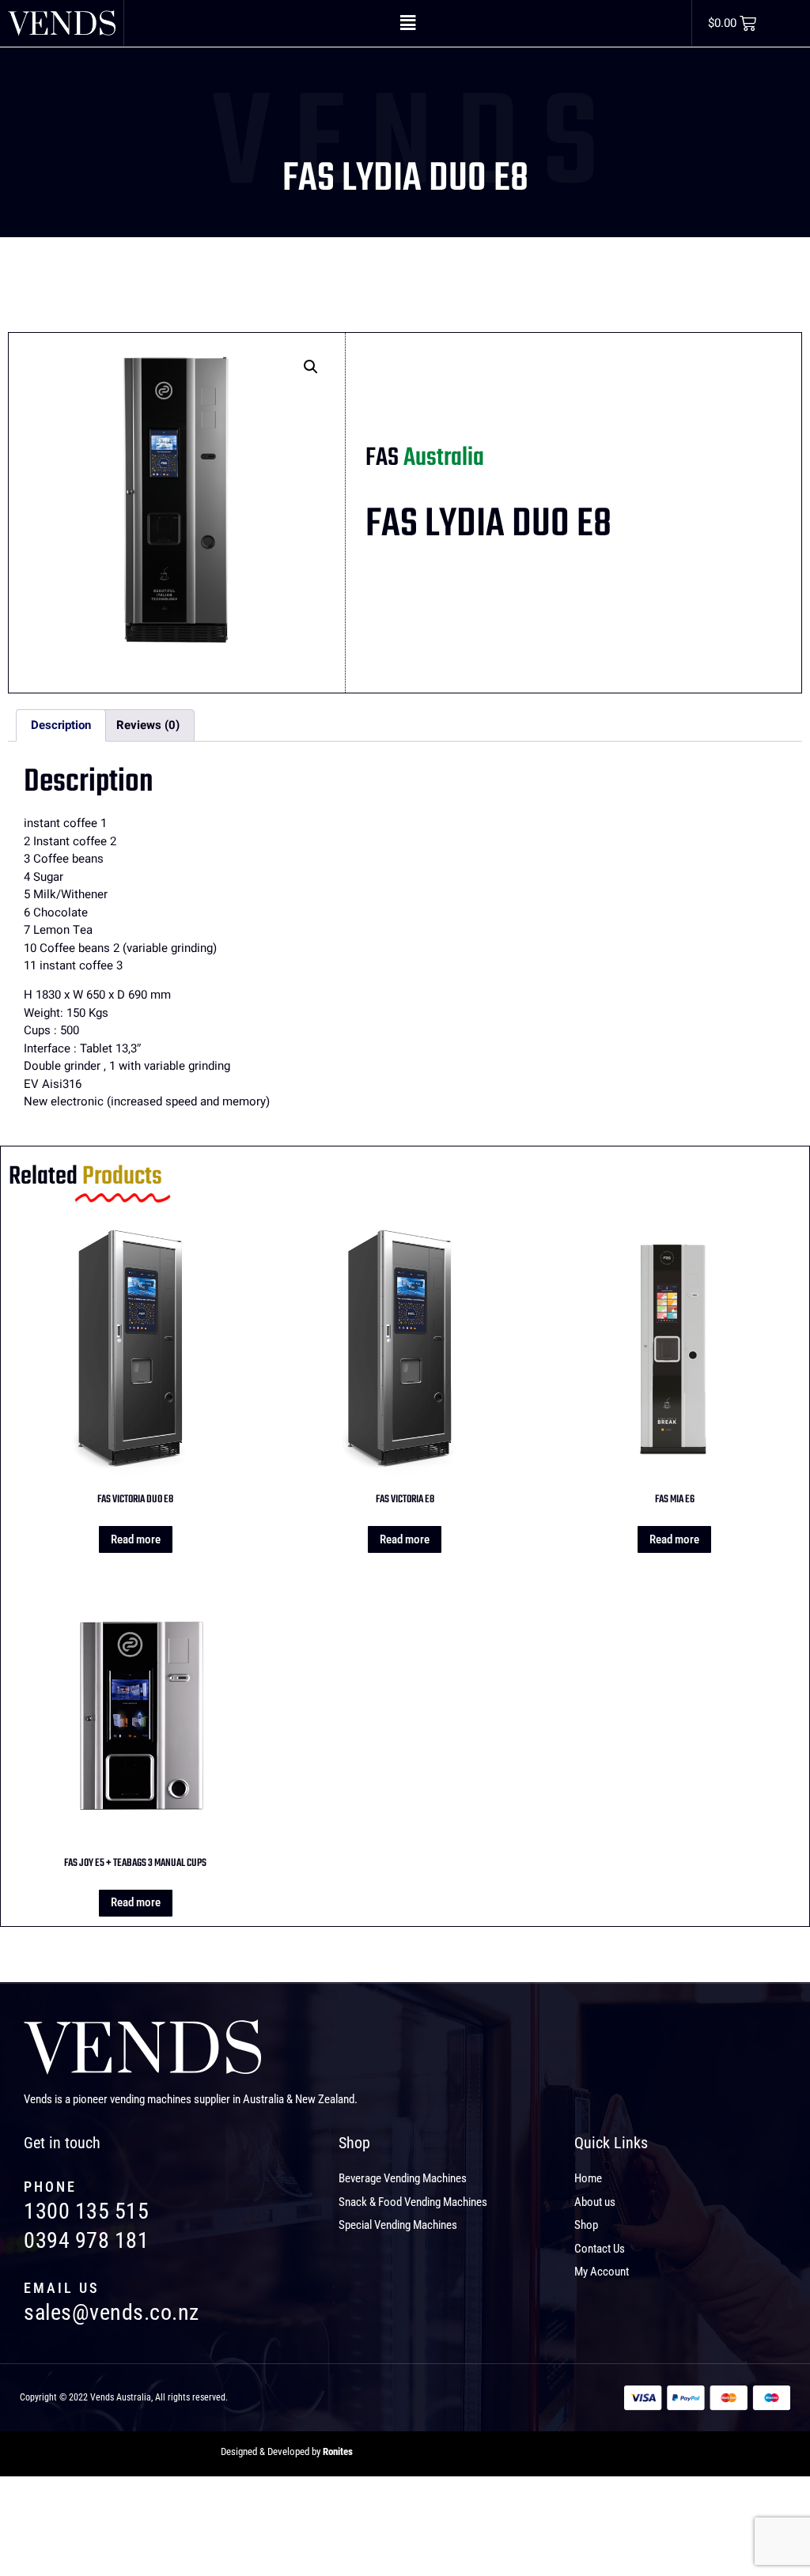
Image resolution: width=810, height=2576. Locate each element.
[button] (407, 23)
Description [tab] (61, 725)
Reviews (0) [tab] (148, 725)
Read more (136, 1539)
